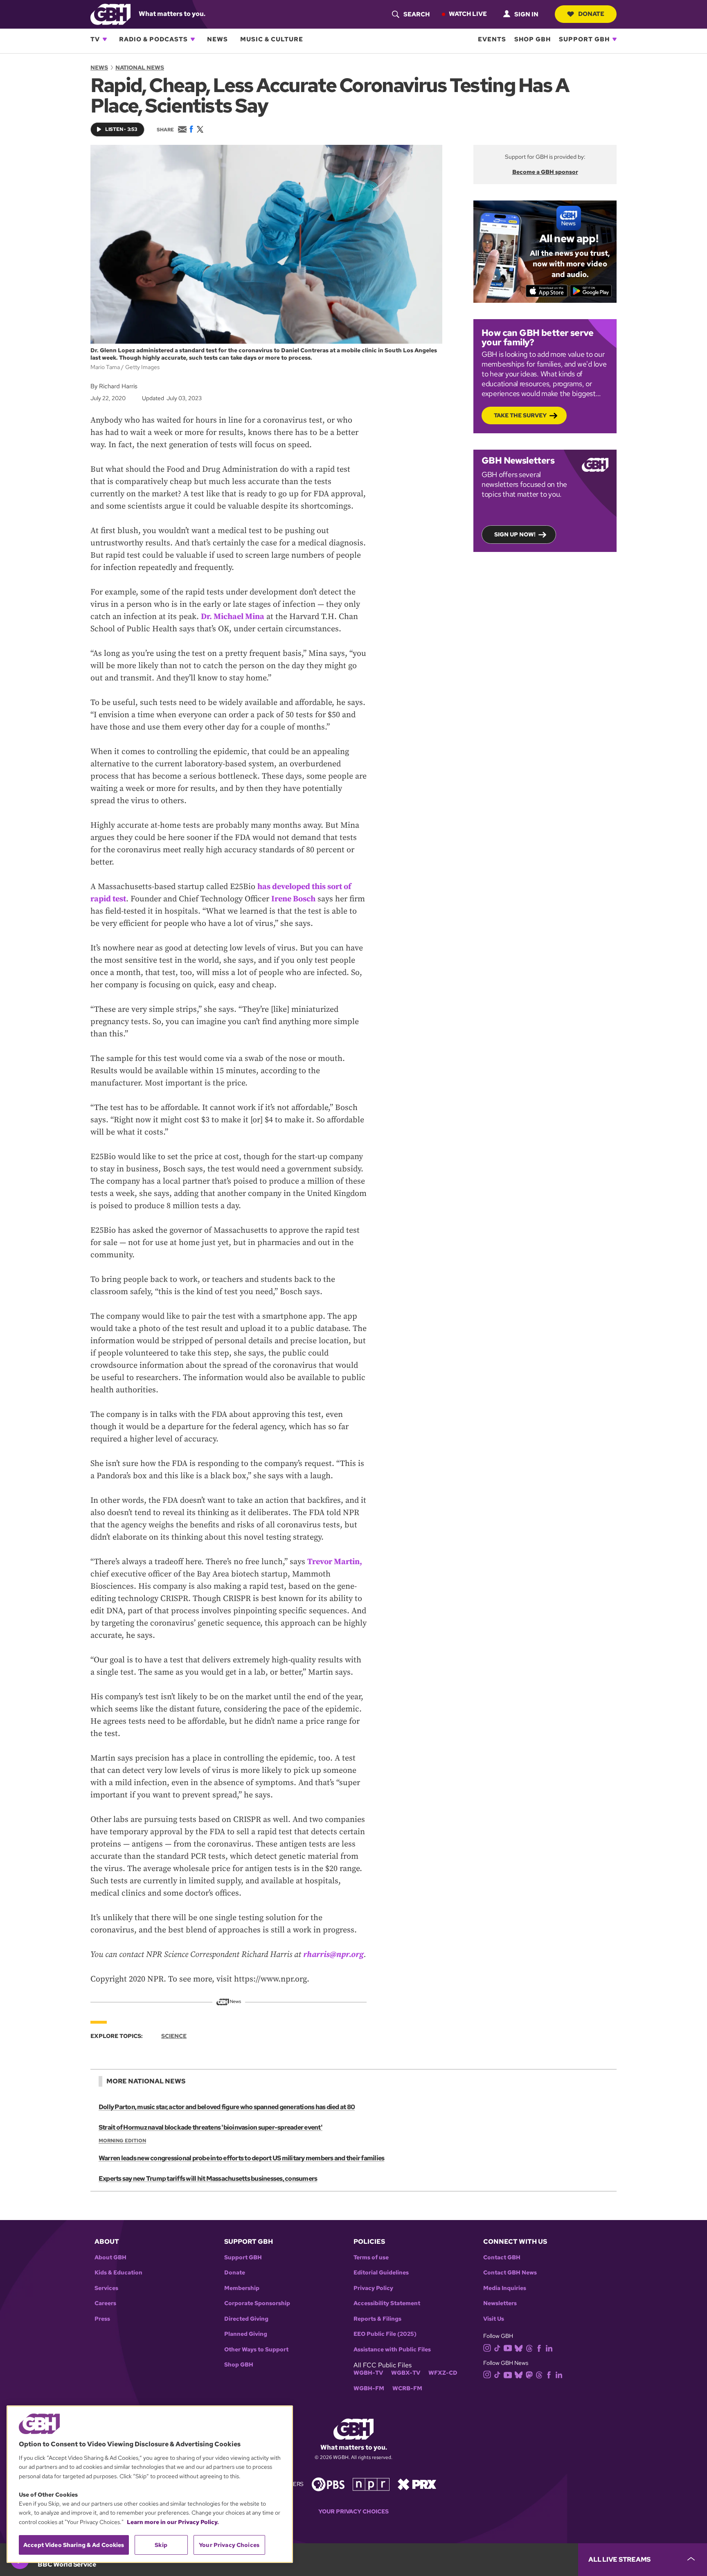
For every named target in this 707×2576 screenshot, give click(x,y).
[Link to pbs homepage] (328, 2483)
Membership (242, 2288)
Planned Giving (246, 2334)
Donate (591, 14)
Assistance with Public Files (392, 2350)
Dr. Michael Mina (233, 617)
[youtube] (508, 2347)
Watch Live (468, 14)
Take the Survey (520, 415)
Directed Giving (246, 2319)
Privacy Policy (373, 2288)
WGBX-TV (406, 2373)
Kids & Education (118, 2273)
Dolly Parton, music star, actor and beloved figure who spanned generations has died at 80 (227, 2107)
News (217, 39)
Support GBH (584, 39)
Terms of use (371, 2257)
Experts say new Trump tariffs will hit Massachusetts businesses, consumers (208, 2179)
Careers (105, 2303)
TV (95, 39)
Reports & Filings (377, 2319)
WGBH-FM (369, 2388)
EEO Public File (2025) (385, 2334)
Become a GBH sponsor (545, 172)
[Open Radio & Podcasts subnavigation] (193, 39)
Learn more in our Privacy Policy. (173, 2522)
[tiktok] (497, 2347)
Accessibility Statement (387, 2303)
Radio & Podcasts (153, 39)
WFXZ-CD (443, 2373)
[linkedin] (549, 2347)
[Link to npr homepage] (371, 2483)
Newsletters (500, 2303)
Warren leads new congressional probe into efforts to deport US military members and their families (241, 2158)
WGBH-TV (368, 2373)
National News (140, 68)
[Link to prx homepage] (417, 2483)
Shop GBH (533, 39)
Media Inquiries (505, 2288)
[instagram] (487, 2347)
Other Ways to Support (256, 2350)
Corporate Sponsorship (257, 2303)
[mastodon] (529, 2374)
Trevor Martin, (335, 1562)
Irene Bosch (293, 899)
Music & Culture (272, 39)
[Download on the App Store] (547, 291)
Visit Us (494, 2319)
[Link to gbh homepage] (110, 14)
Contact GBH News (510, 2273)
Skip (161, 2545)
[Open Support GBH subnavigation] (615, 39)
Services (106, 2288)
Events (492, 39)
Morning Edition (122, 2141)
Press (102, 2319)
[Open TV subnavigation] (105, 39)
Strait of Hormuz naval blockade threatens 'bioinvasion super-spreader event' (211, 2127)
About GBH (110, 2257)
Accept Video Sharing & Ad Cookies (74, 2545)
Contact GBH (502, 2257)
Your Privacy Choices (353, 2512)
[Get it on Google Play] (591, 291)
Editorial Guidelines (381, 2273)
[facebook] (539, 2347)
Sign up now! (515, 534)
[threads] (529, 2347)
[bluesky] (519, 2347)
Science (174, 2036)
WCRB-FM (407, 2388)
